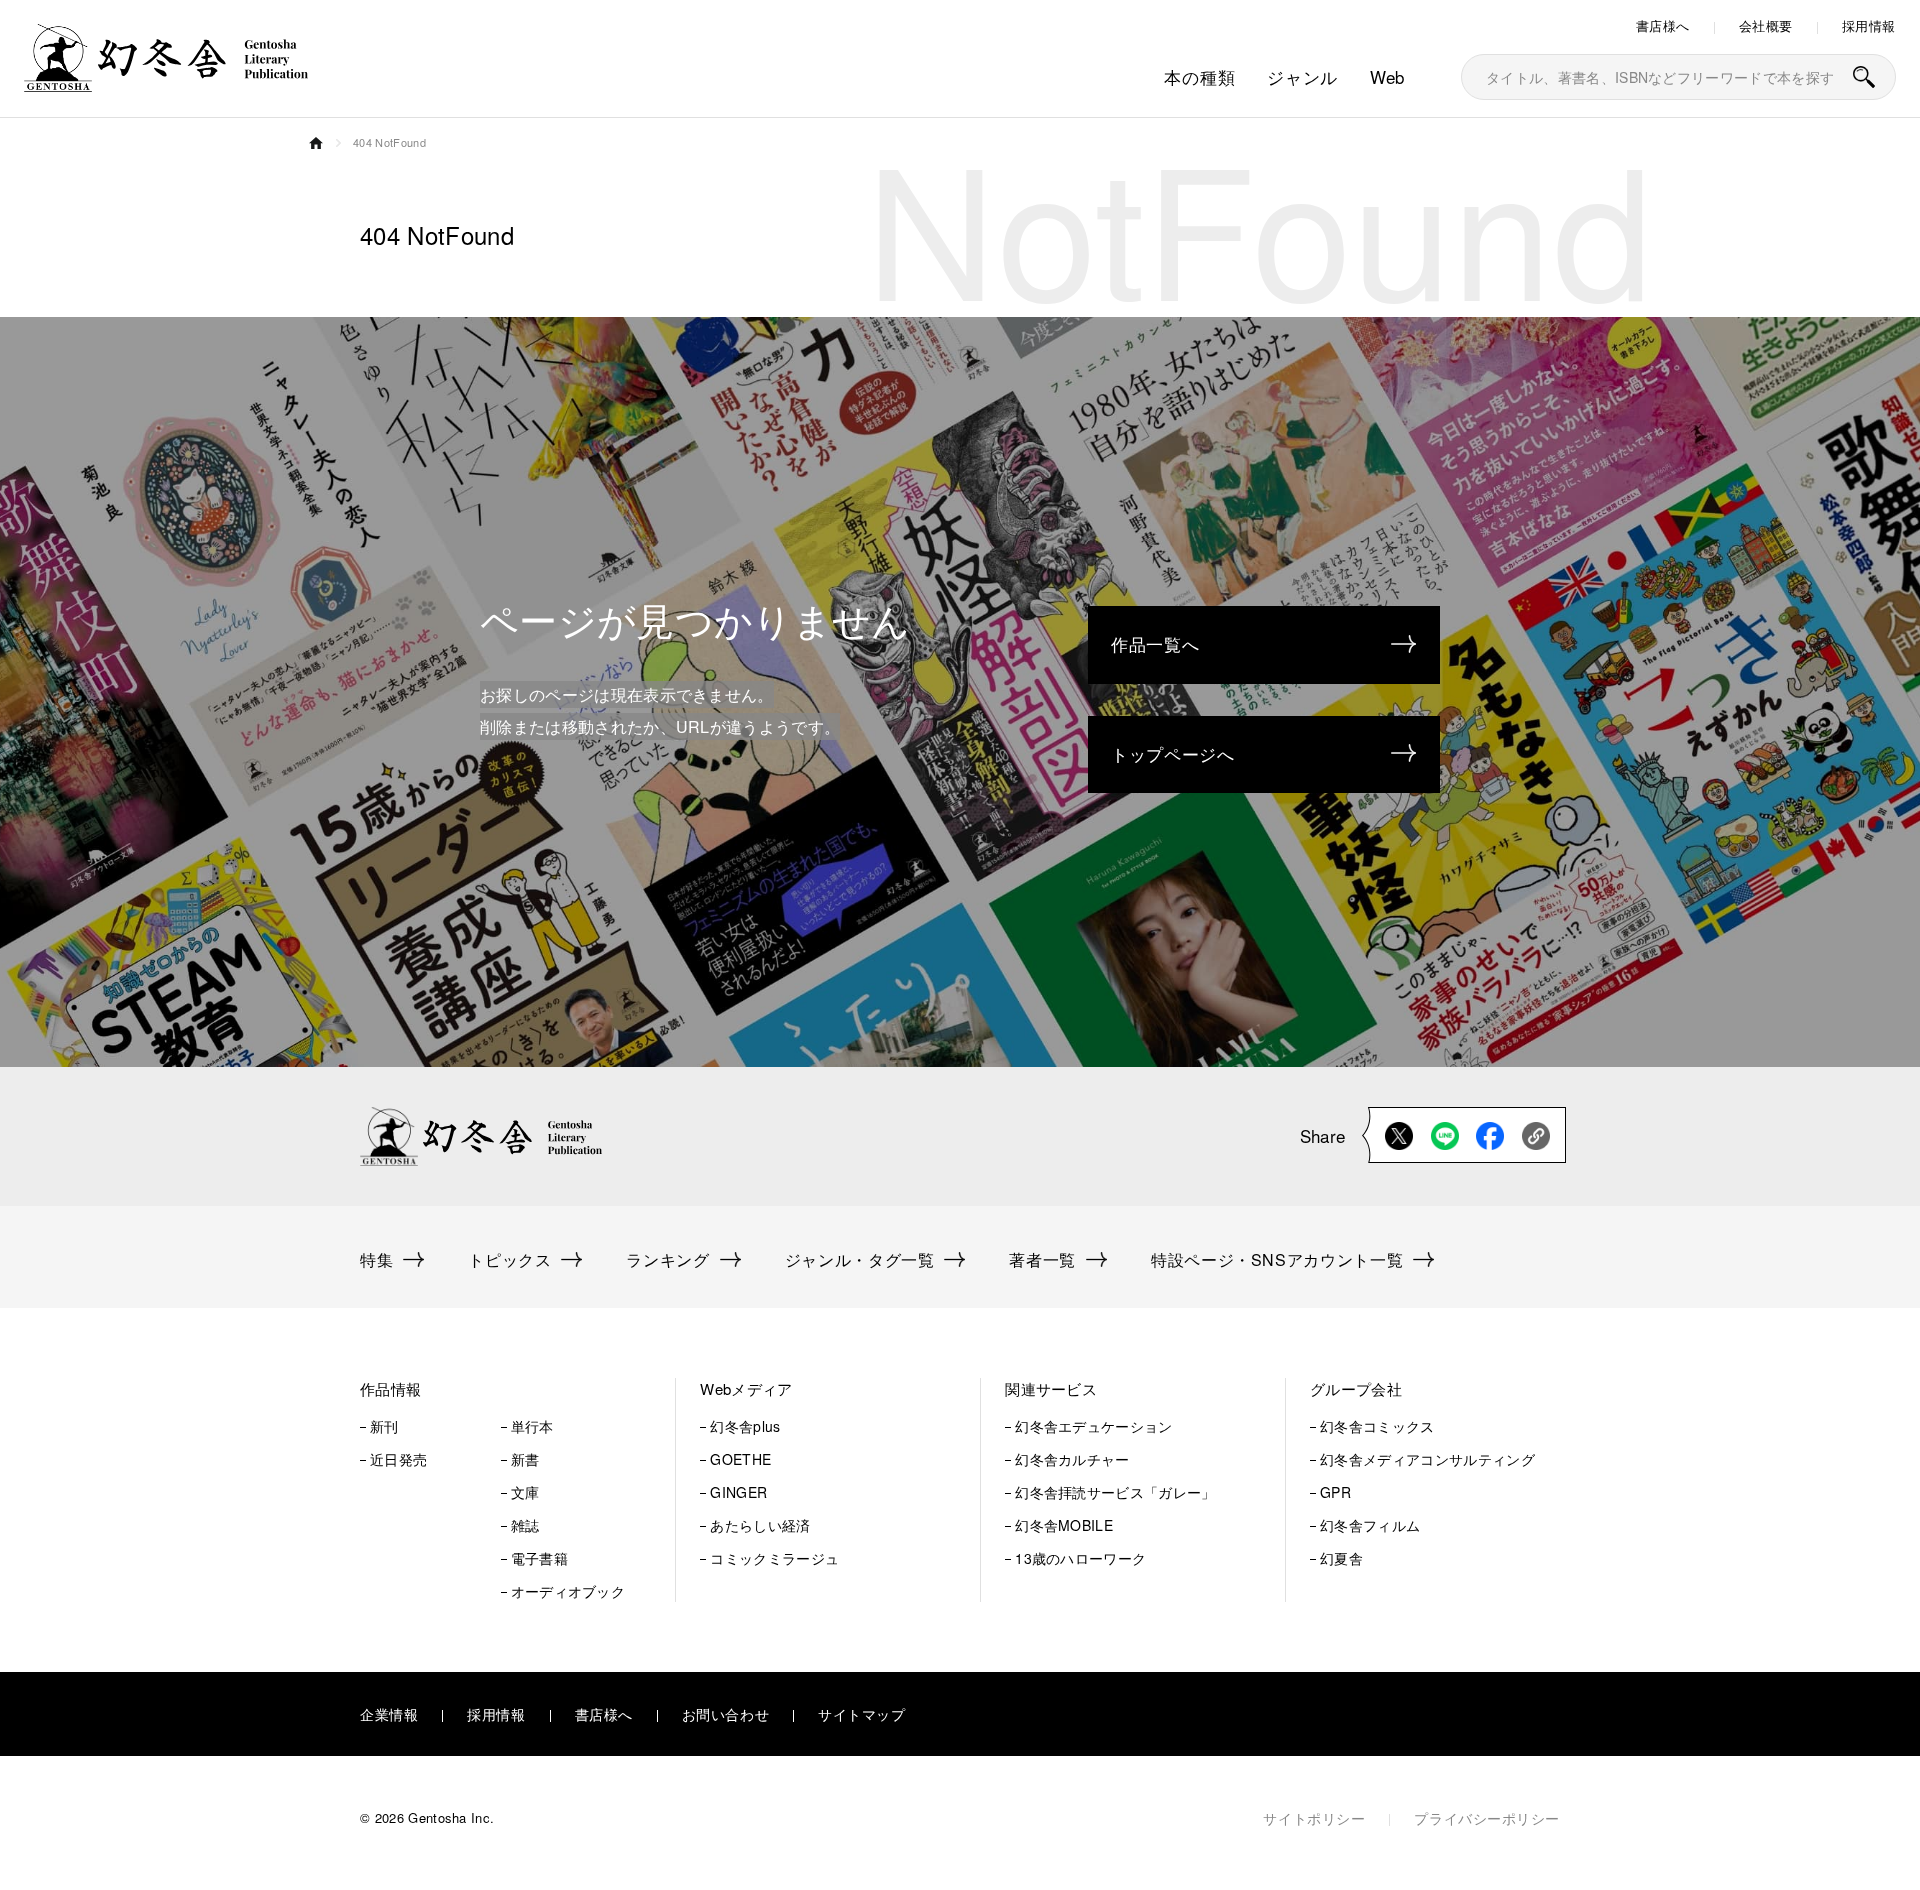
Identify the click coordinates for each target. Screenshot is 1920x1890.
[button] (492, 1389)
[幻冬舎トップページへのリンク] (166, 79)
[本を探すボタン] (1864, 77)
